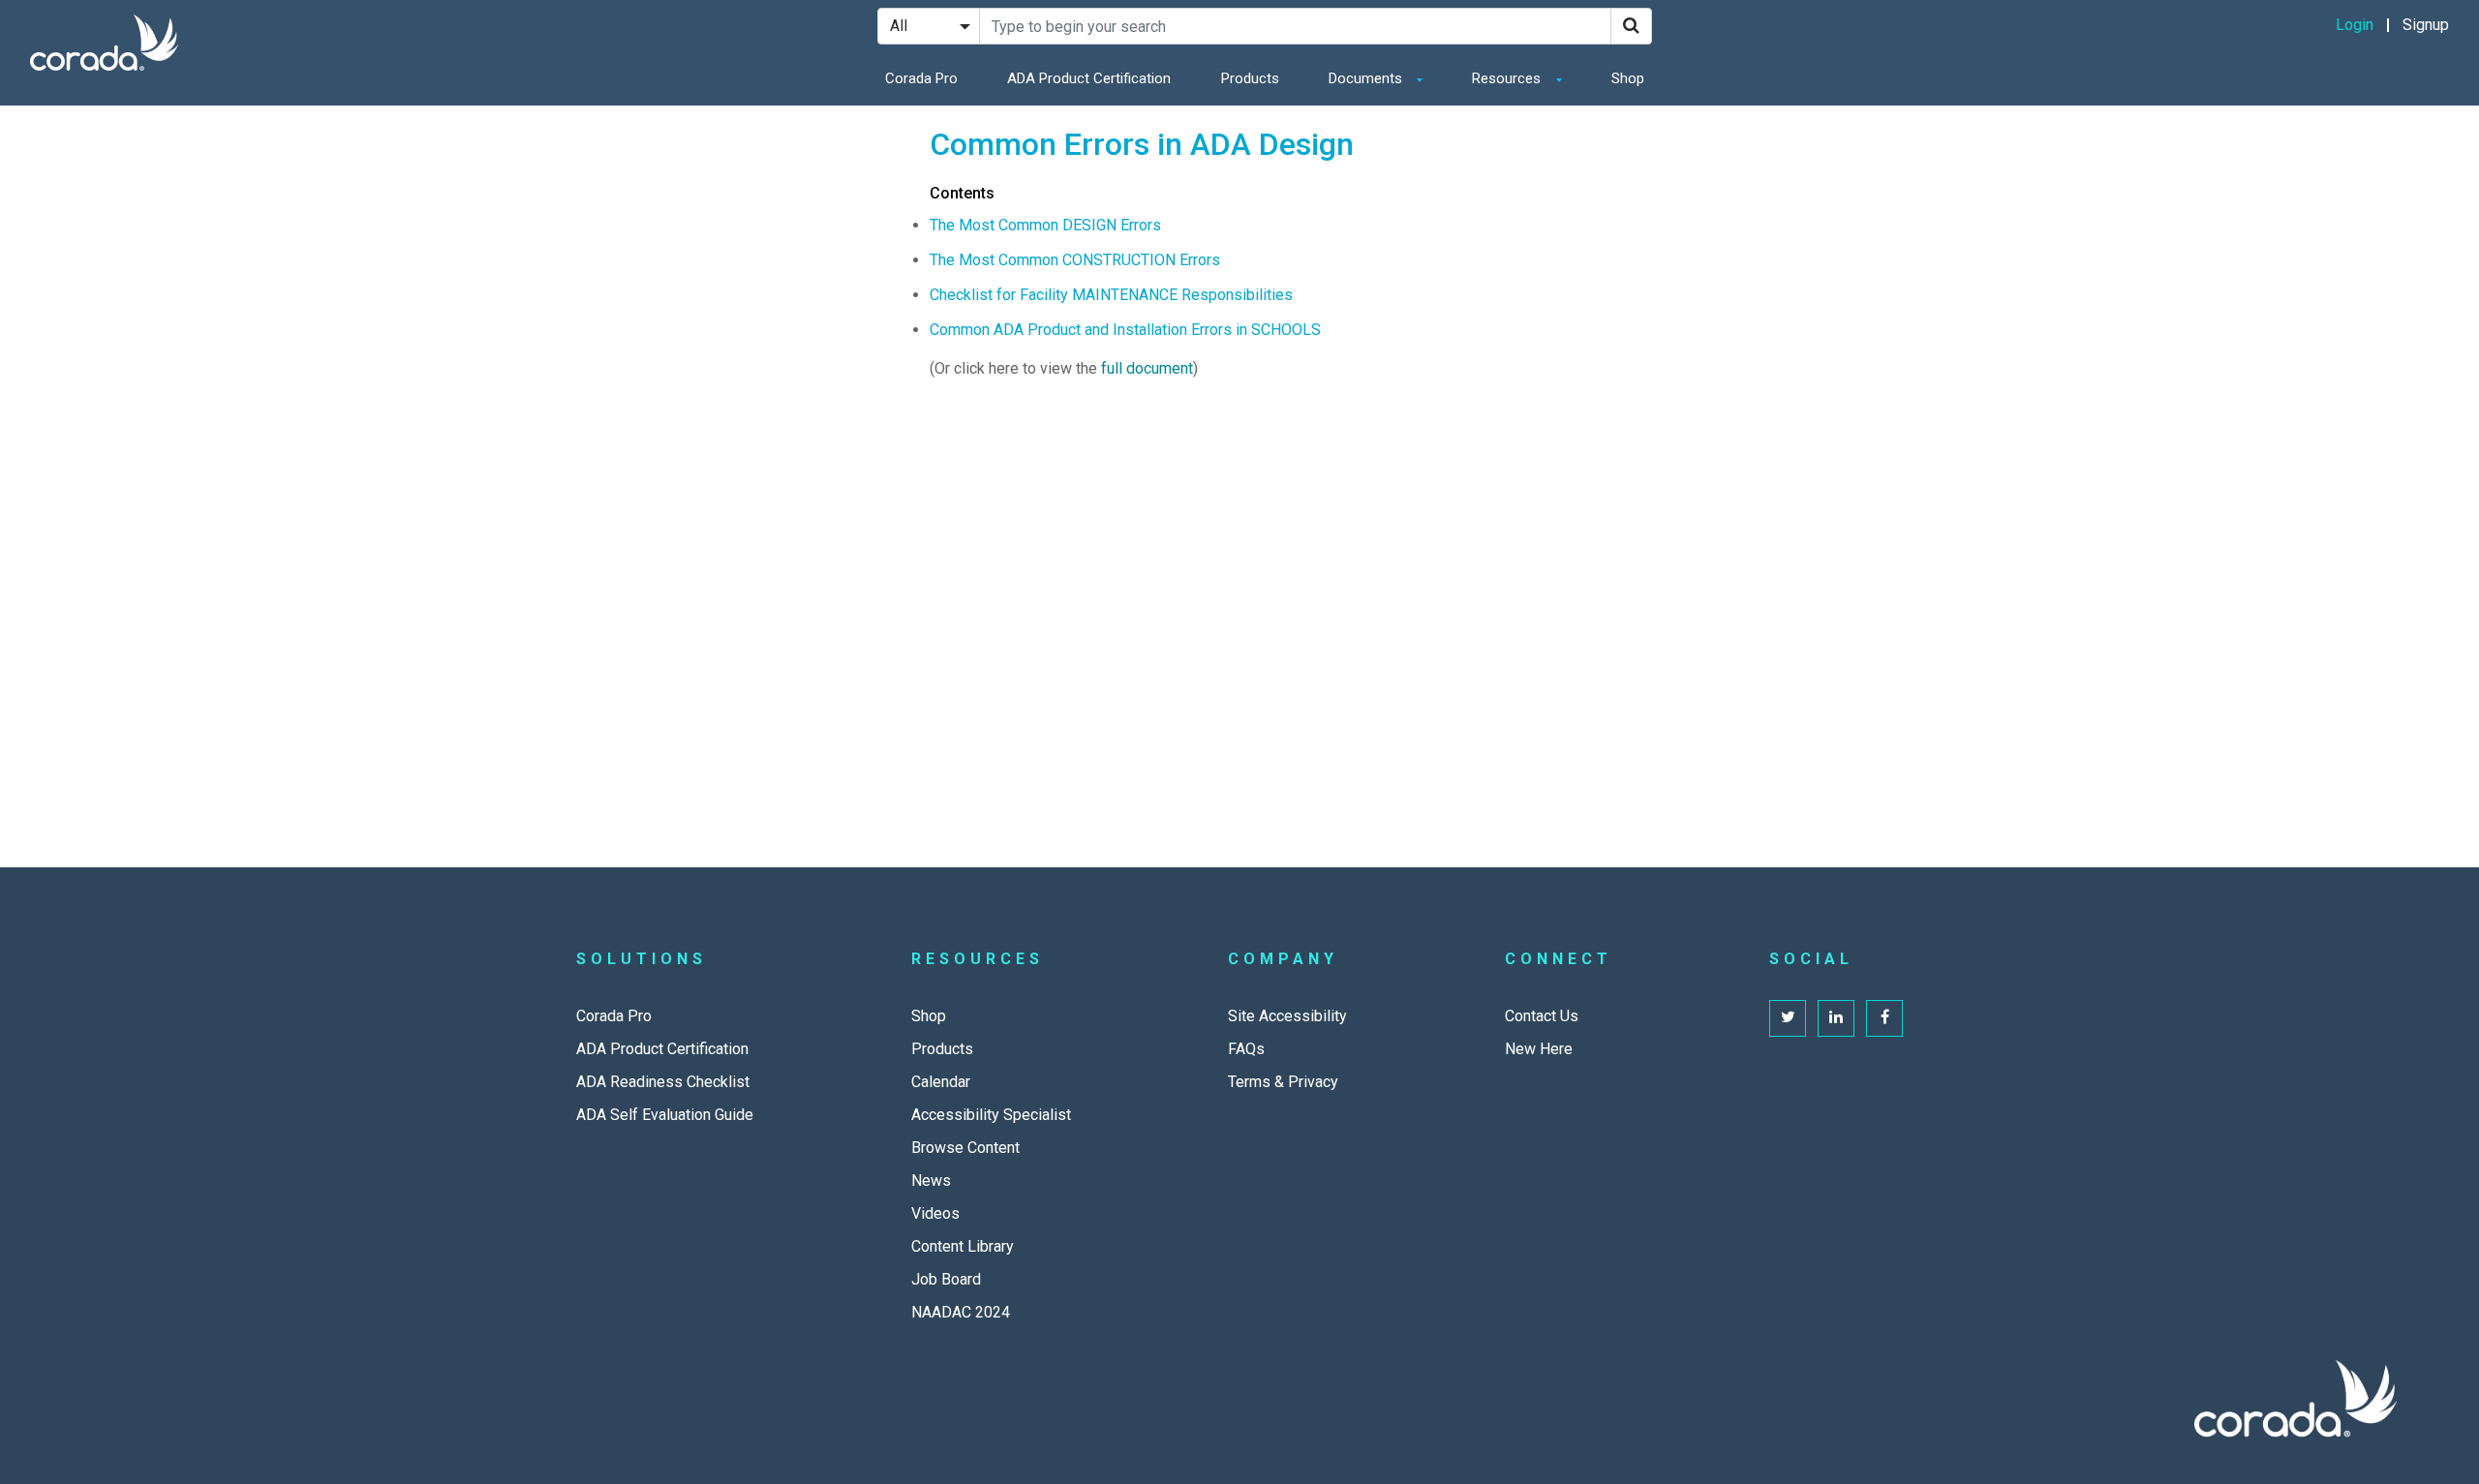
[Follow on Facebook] (1884, 1018)
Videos (935, 1213)
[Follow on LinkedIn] (1836, 1018)
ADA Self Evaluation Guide (665, 1115)
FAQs (1246, 1049)
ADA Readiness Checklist (663, 1082)
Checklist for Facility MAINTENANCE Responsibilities (1111, 295)
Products (1250, 78)
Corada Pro (921, 78)
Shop (1628, 78)
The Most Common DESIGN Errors (1045, 225)
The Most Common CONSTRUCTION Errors (1075, 260)
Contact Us (1542, 1016)
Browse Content (965, 1148)
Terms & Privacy (1283, 1082)
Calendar (941, 1082)
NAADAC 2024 (961, 1312)
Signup (2426, 25)
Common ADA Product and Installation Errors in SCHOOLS (1125, 330)
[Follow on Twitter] (1788, 1018)
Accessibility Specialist (991, 1115)
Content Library (963, 1246)
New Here (1539, 1049)
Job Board (946, 1279)
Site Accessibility (1287, 1016)
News (931, 1181)
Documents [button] (1367, 78)
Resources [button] (1508, 78)
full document (1147, 368)
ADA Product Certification (1089, 78)
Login (2355, 25)
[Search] (1631, 26)
